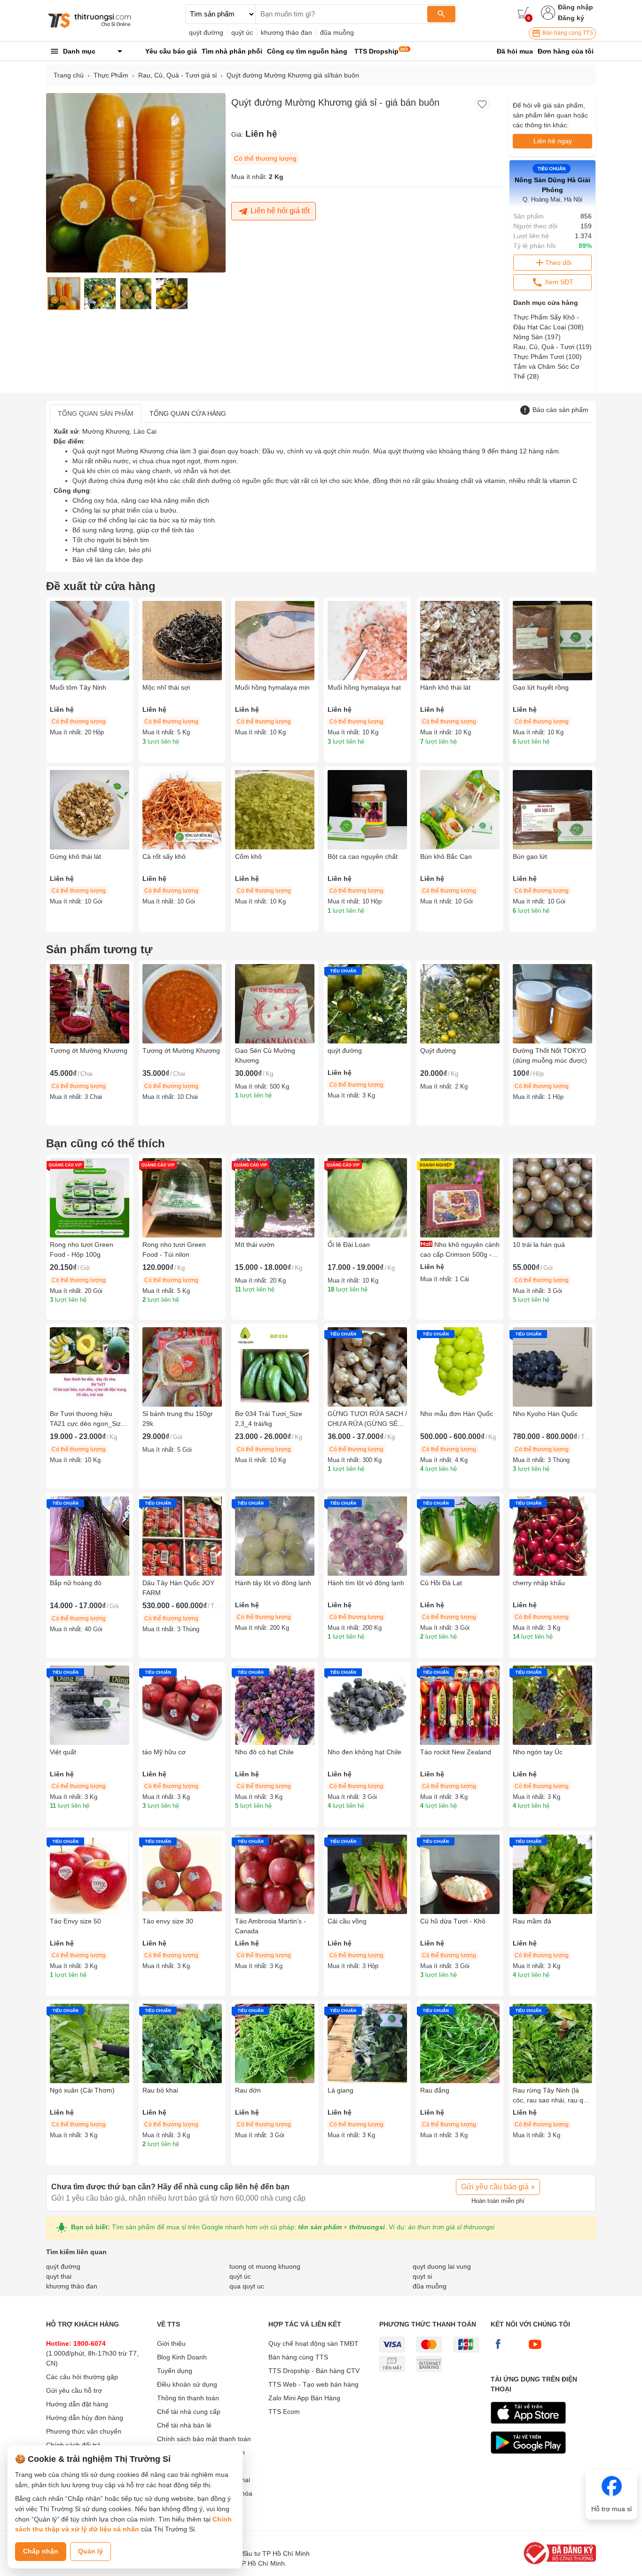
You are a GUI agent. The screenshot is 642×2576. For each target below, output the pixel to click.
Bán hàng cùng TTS (567, 33)
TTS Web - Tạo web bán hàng (313, 2384)
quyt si (422, 2276)
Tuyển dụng (175, 2371)
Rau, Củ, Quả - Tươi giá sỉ (177, 75)
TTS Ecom (284, 2412)
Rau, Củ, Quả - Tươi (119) (552, 347)
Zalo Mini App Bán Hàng (304, 2398)
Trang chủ (69, 75)
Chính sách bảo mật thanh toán (204, 2439)
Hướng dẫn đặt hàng (77, 2404)
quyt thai (59, 2276)
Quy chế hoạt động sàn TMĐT (313, 2343)
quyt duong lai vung (442, 2266)
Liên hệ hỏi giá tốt (280, 211)
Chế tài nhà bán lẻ (184, 2425)
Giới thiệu (171, 2343)
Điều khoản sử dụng (187, 2384)
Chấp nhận (41, 2551)
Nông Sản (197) (537, 337)
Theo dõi (558, 263)
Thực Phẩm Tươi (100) (548, 357)
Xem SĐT (558, 282)
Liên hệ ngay (553, 141)
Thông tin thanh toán (188, 2398)
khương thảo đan (286, 32)
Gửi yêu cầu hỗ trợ (74, 2390)
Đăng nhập (575, 7)
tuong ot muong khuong (265, 2266)
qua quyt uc (247, 2286)
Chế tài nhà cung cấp (189, 2412)
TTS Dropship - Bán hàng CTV (314, 2371)
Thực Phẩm (111, 75)
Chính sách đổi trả (73, 2445)
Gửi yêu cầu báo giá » (498, 2187)
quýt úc (242, 32)
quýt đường (206, 32)
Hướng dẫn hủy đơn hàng (85, 2418)
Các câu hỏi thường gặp (82, 2377)
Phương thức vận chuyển (84, 2431)
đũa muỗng (337, 32)
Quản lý (90, 2551)
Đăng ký (571, 18)
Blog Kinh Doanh (182, 2357)
